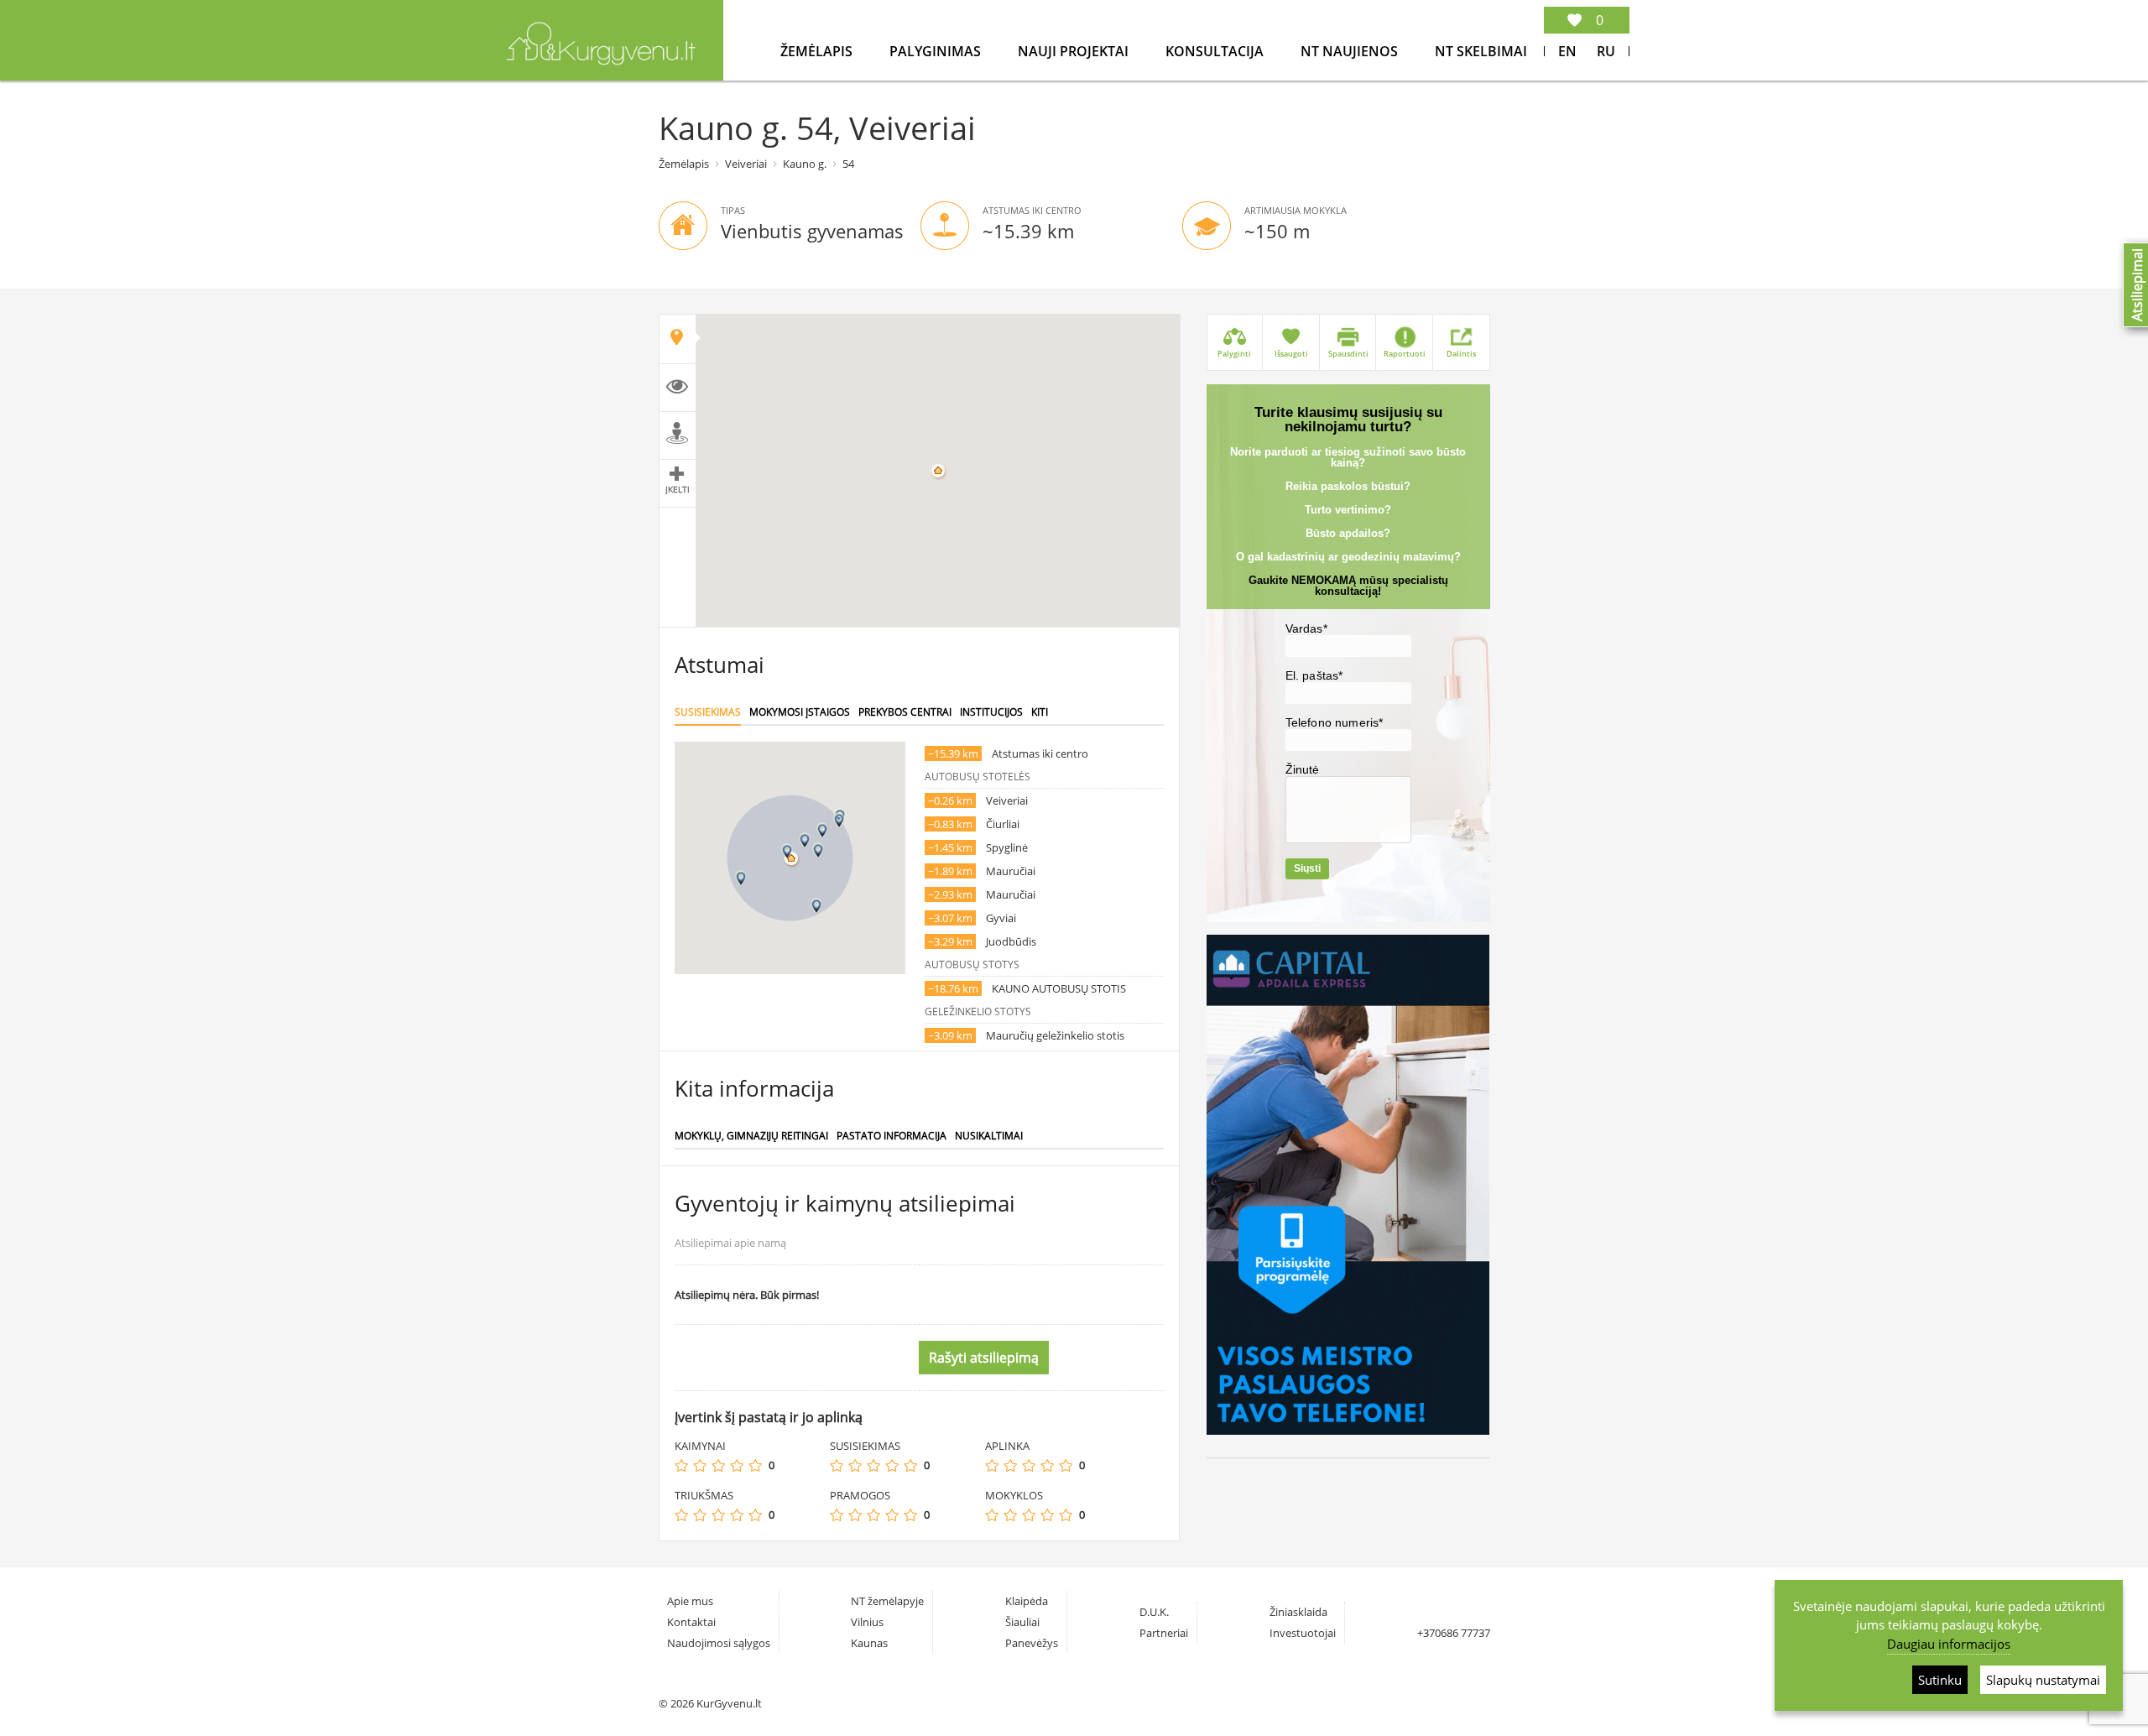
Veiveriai (746, 164)
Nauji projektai (1075, 51)
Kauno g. (805, 164)
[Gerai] (737, 1465)
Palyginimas (937, 51)
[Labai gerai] (755, 1465)
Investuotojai (1303, 1633)
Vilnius (867, 1622)
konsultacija (1216, 51)
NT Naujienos (1351, 51)
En (1567, 51)
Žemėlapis (818, 51)
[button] (787, 851)
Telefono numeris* (1335, 722)
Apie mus (690, 1601)
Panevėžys (1032, 1643)
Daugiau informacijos (1949, 1644)
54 (848, 164)
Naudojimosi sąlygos (719, 1643)
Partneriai (1164, 1633)
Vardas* (1306, 628)
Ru (1606, 51)
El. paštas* (1314, 675)
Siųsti (1307, 868)
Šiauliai (1022, 1622)
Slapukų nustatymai (2043, 1680)
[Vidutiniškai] (718, 1465)
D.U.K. (1154, 1612)
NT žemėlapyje (887, 1601)
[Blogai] (700, 1465)
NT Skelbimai (1481, 51)
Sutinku (1940, 1680)
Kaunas (869, 1643)
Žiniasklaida (1298, 1612)
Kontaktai (691, 1622)
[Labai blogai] (681, 1465)
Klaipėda (1027, 1601)
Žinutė (1303, 769)
